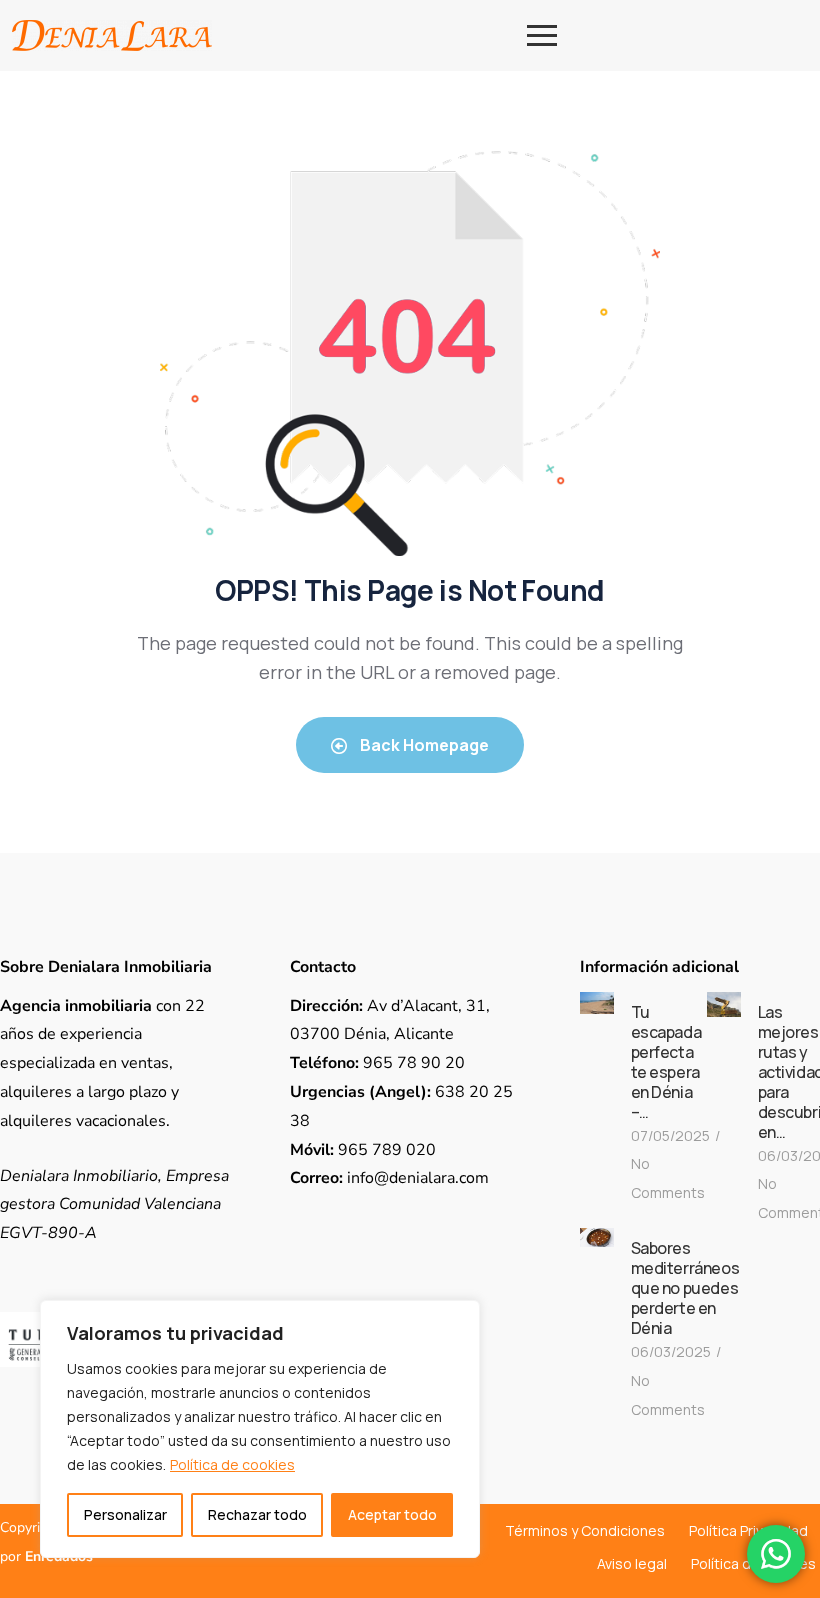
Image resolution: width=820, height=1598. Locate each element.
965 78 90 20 (377, 1063)
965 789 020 (363, 1150)
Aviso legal (632, 1563)
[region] (260, 1429)
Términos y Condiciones (585, 1530)
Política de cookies (232, 1464)
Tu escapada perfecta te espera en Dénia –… (666, 1062)
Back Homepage (423, 745)
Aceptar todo (392, 1514)
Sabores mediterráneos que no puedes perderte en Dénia (685, 1288)
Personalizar (125, 1514)
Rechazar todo (257, 1514)
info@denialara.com (389, 1178)
